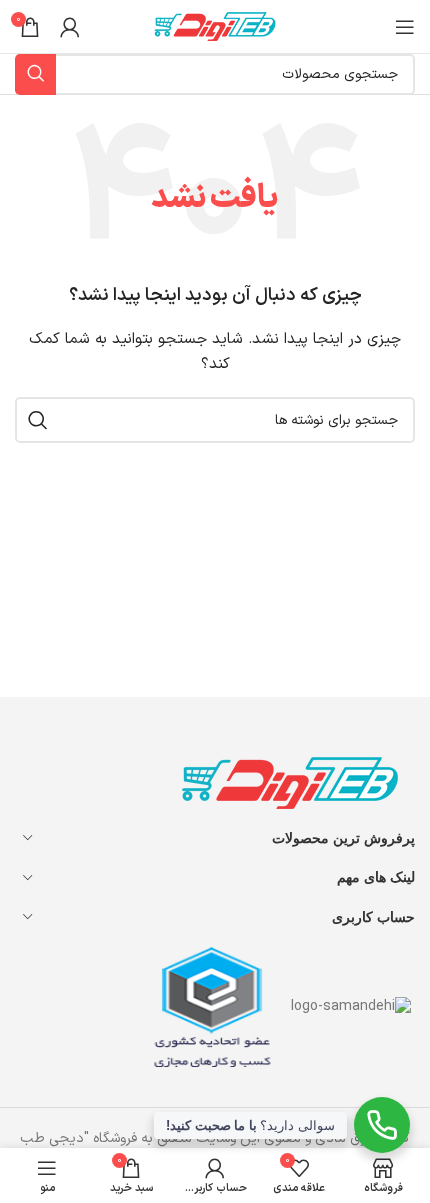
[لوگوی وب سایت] (215, 25)
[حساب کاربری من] (70, 27)
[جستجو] (38, 420)
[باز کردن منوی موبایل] (405, 27)
